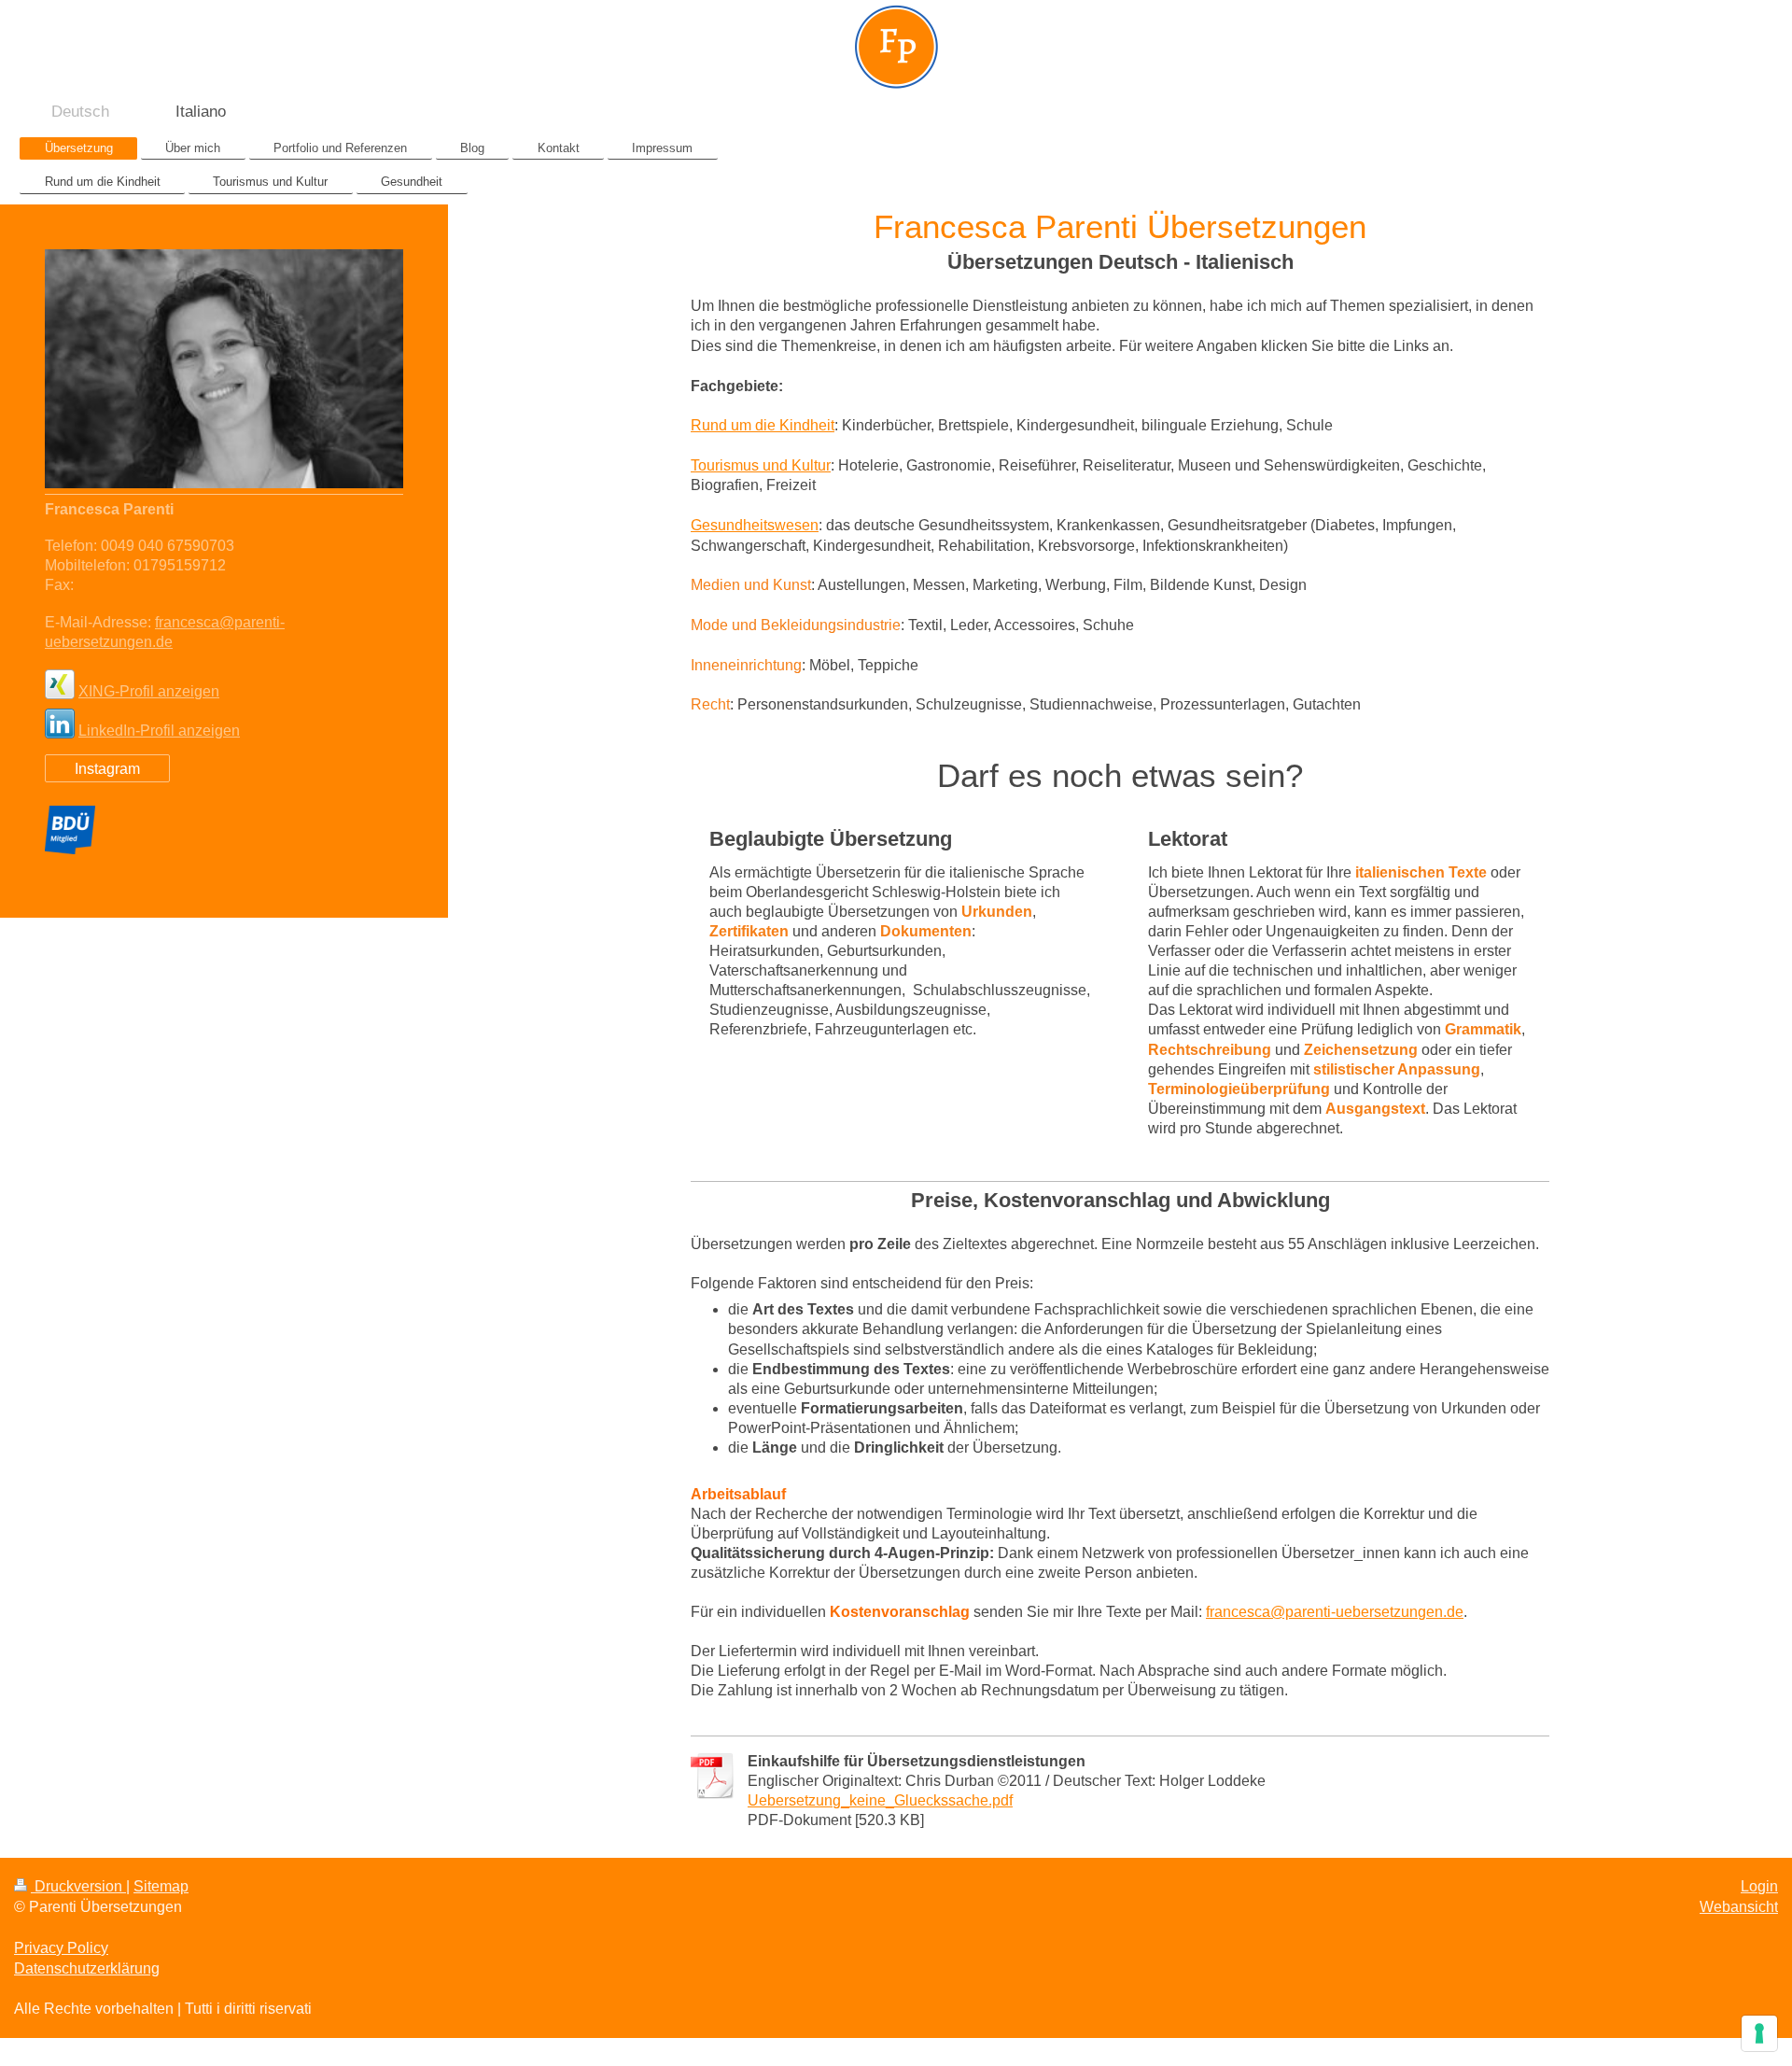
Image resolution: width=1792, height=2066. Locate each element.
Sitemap (161, 1886)
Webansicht (1739, 1907)
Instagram (107, 769)
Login (1759, 1886)
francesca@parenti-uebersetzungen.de (1335, 1612)
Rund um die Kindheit (763, 425)
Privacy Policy (61, 1948)
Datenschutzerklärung (87, 1968)
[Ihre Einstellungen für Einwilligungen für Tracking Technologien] (1759, 2033)
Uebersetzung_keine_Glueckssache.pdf (880, 1800)
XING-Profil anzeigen (149, 691)
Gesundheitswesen (755, 525)
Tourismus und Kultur (761, 465)
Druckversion (78, 1886)
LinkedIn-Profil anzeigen (159, 731)
